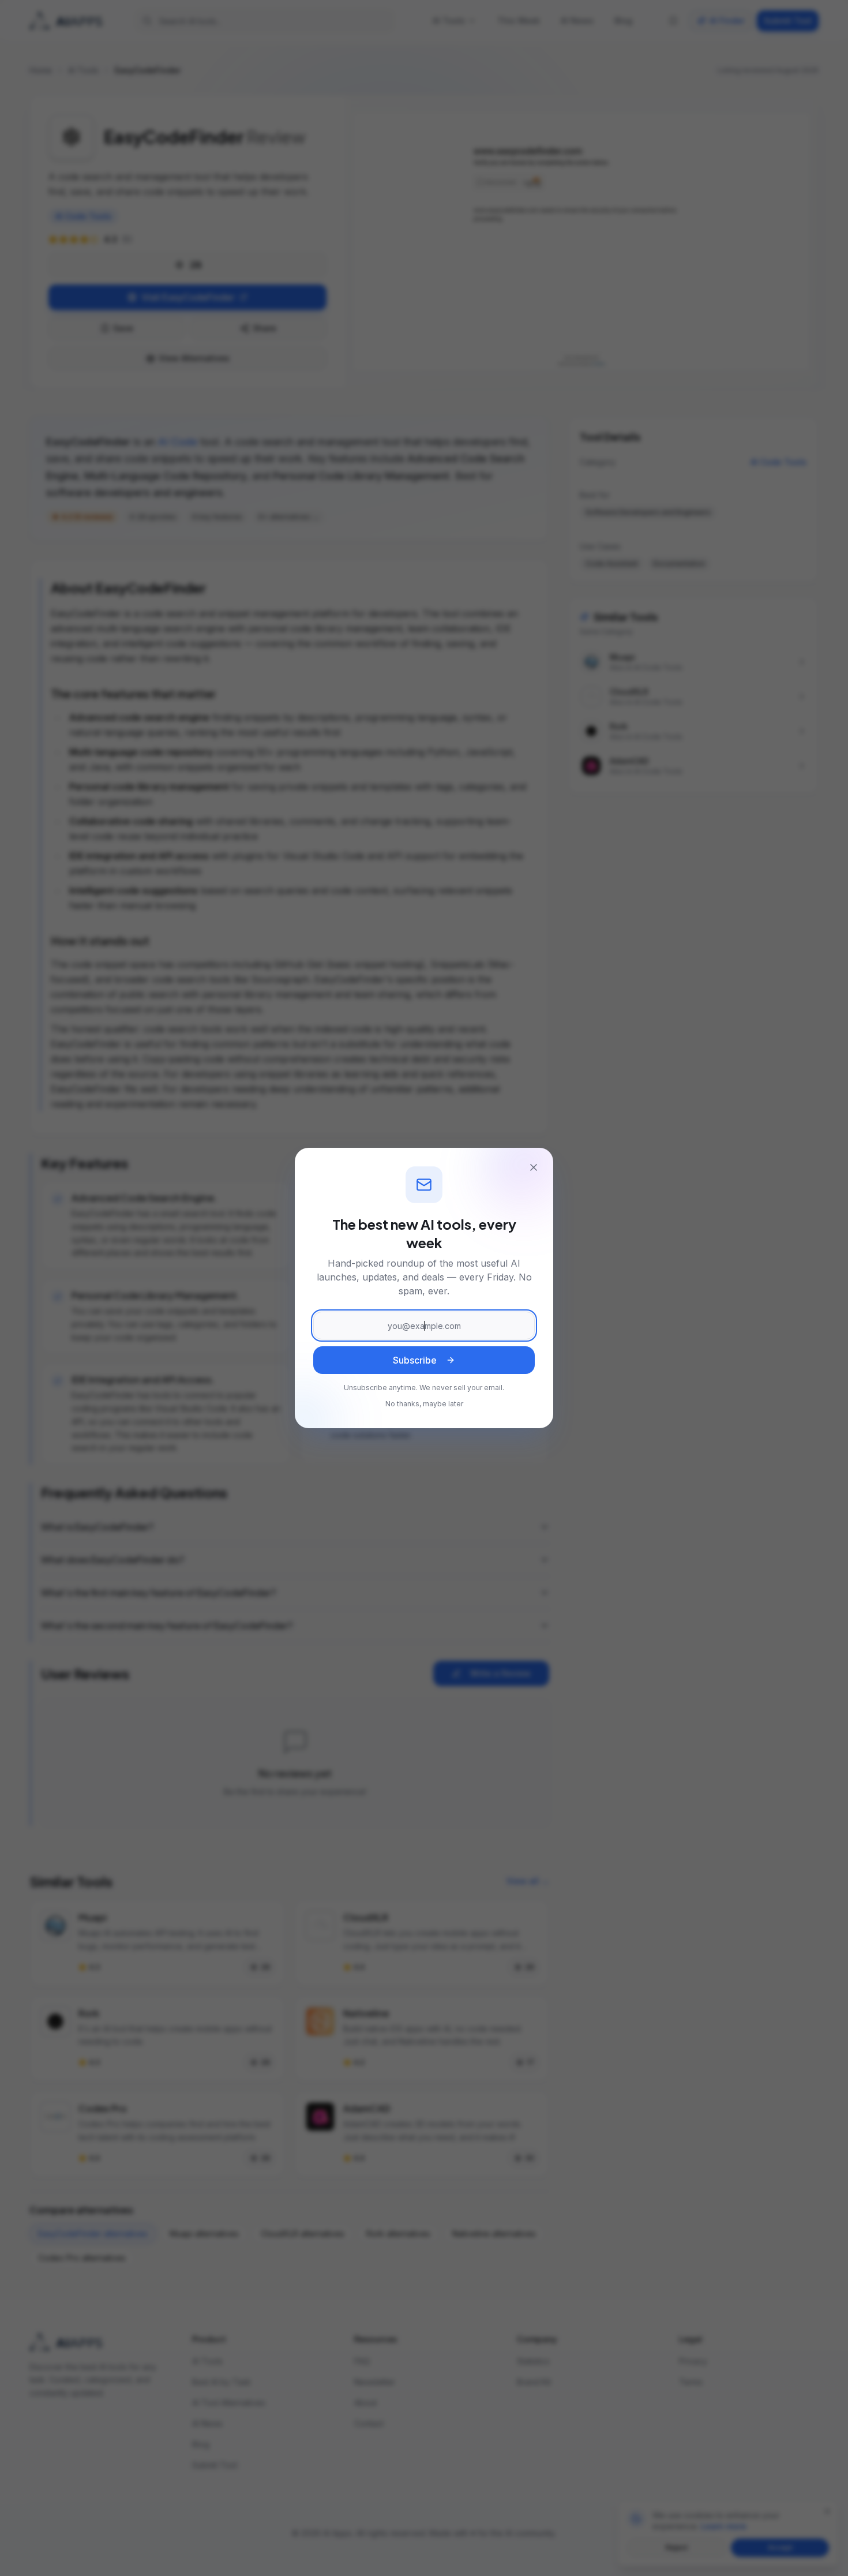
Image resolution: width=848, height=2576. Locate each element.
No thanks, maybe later (424, 1404)
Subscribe (415, 1360)
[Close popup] (534, 1167)
